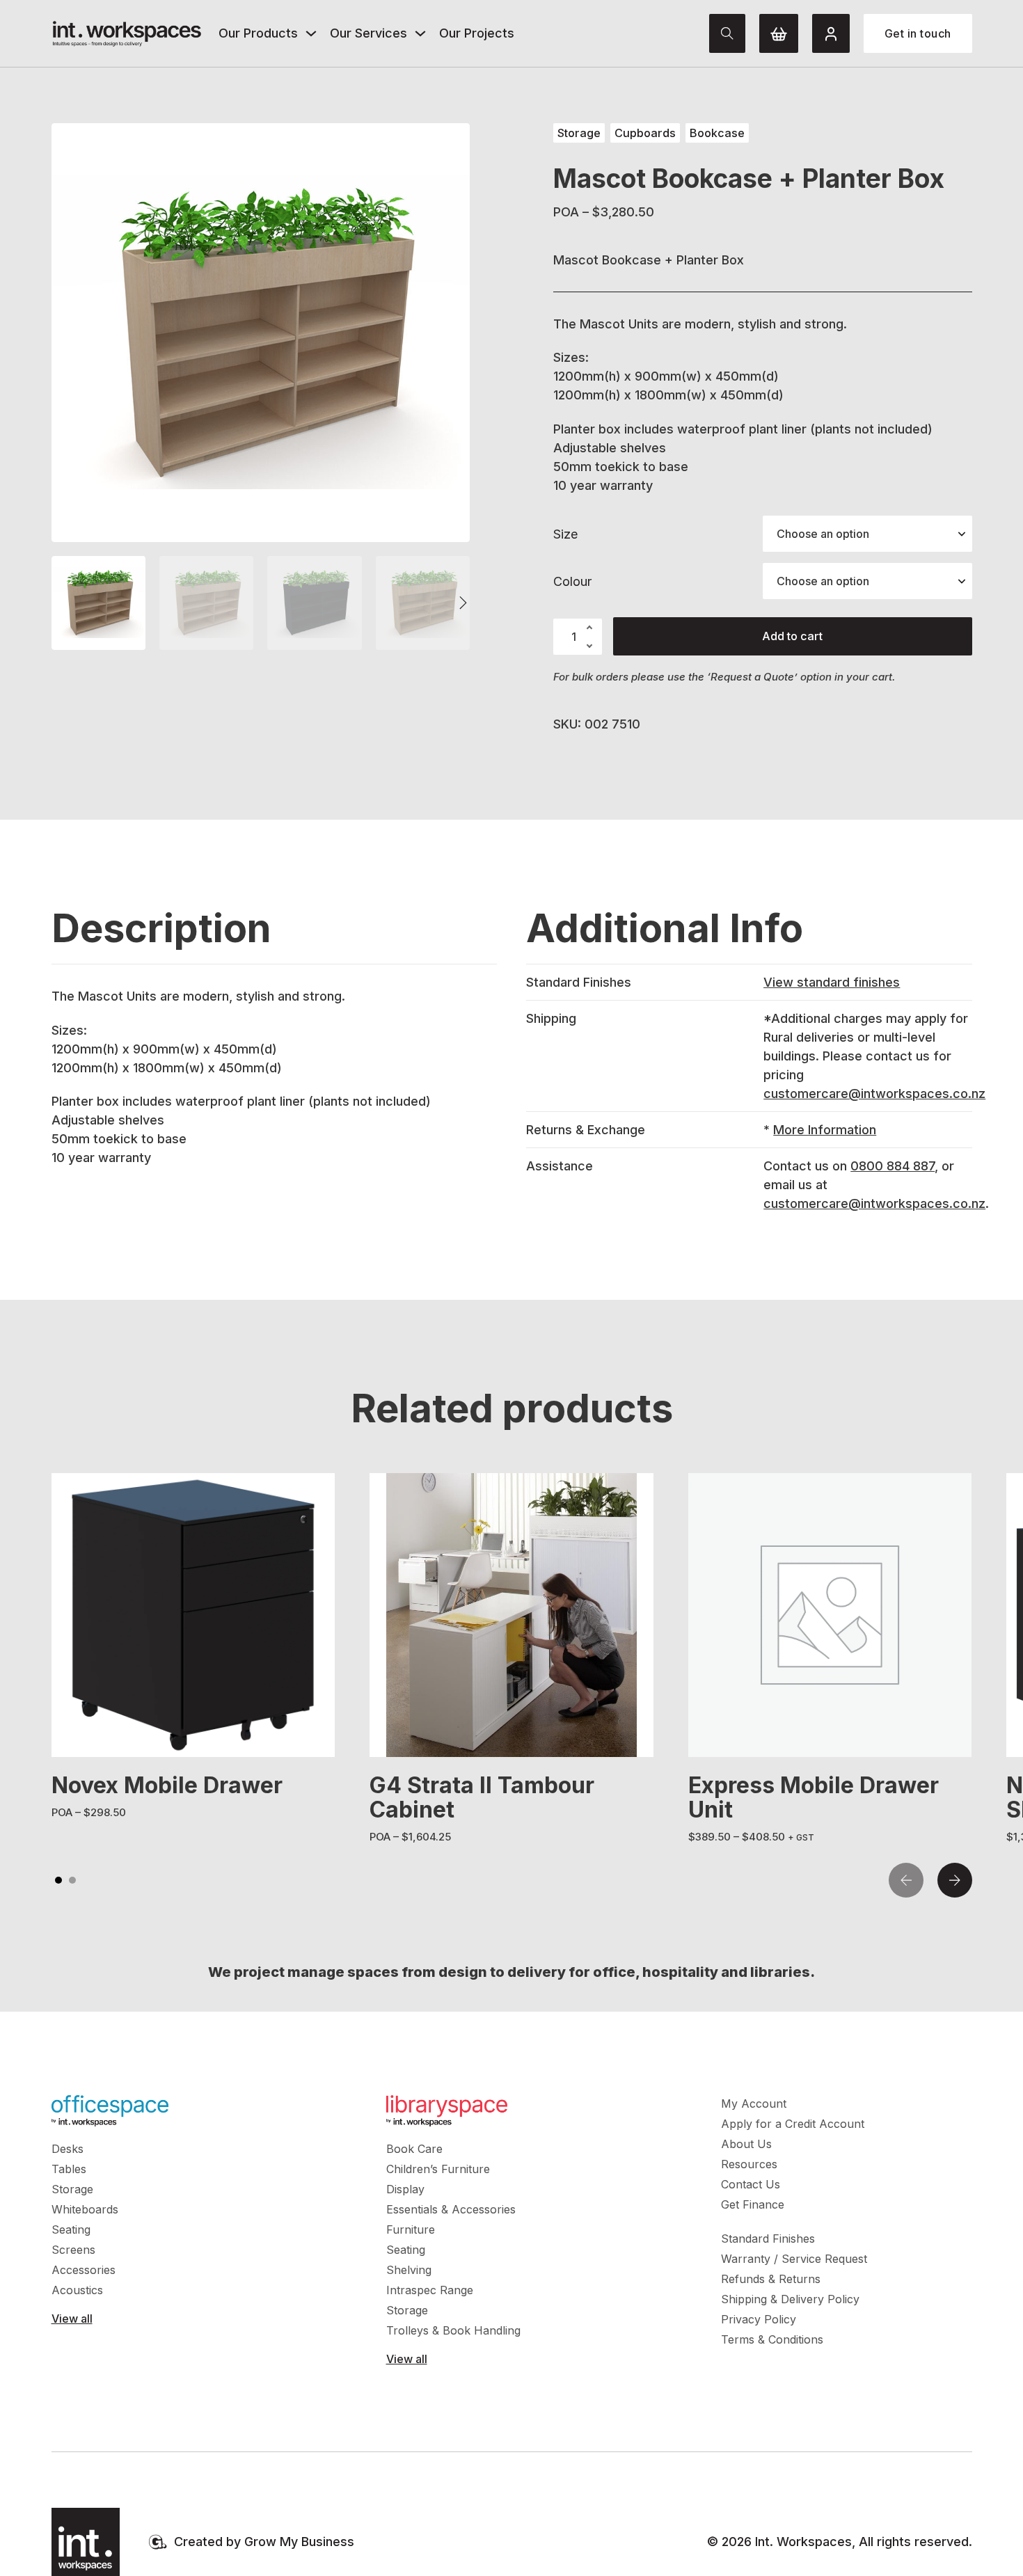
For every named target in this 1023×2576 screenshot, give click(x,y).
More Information (825, 1130)
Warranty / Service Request (794, 2259)
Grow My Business (299, 2542)
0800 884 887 (893, 1166)
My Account (754, 2104)
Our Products (258, 33)
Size (565, 534)
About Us (746, 2144)
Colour (572, 581)
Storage (72, 2189)
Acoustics (77, 2290)
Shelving (409, 2270)
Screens (73, 2250)
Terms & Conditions (772, 2339)
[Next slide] (955, 1880)
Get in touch (918, 33)
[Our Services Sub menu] (420, 33)
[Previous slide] (906, 1880)
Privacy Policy (759, 2319)
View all (72, 2319)
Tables (69, 2169)
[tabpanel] (193, 1647)
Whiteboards (85, 2209)
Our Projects (477, 33)
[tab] (58, 1880)
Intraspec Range (430, 2290)
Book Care (414, 2149)
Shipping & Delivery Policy (790, 2299)
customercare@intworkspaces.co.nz (874, 1094)
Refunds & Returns (771, 2279)
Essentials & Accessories (451, 2209)
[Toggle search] (727, 33)
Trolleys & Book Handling (453, 2330)
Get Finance (753, 2204)
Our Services (368, 33)
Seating (71, 2229)
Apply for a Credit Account (793, 2124)
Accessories (84, 2270)
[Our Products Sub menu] (311, 33)
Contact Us (751, 2184)
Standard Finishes (768, 2239)
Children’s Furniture (438, 2169)
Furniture (411, 2229)
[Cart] (779, 33)
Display (405, 2189)
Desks (68, 2149)
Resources (749, 2164)
